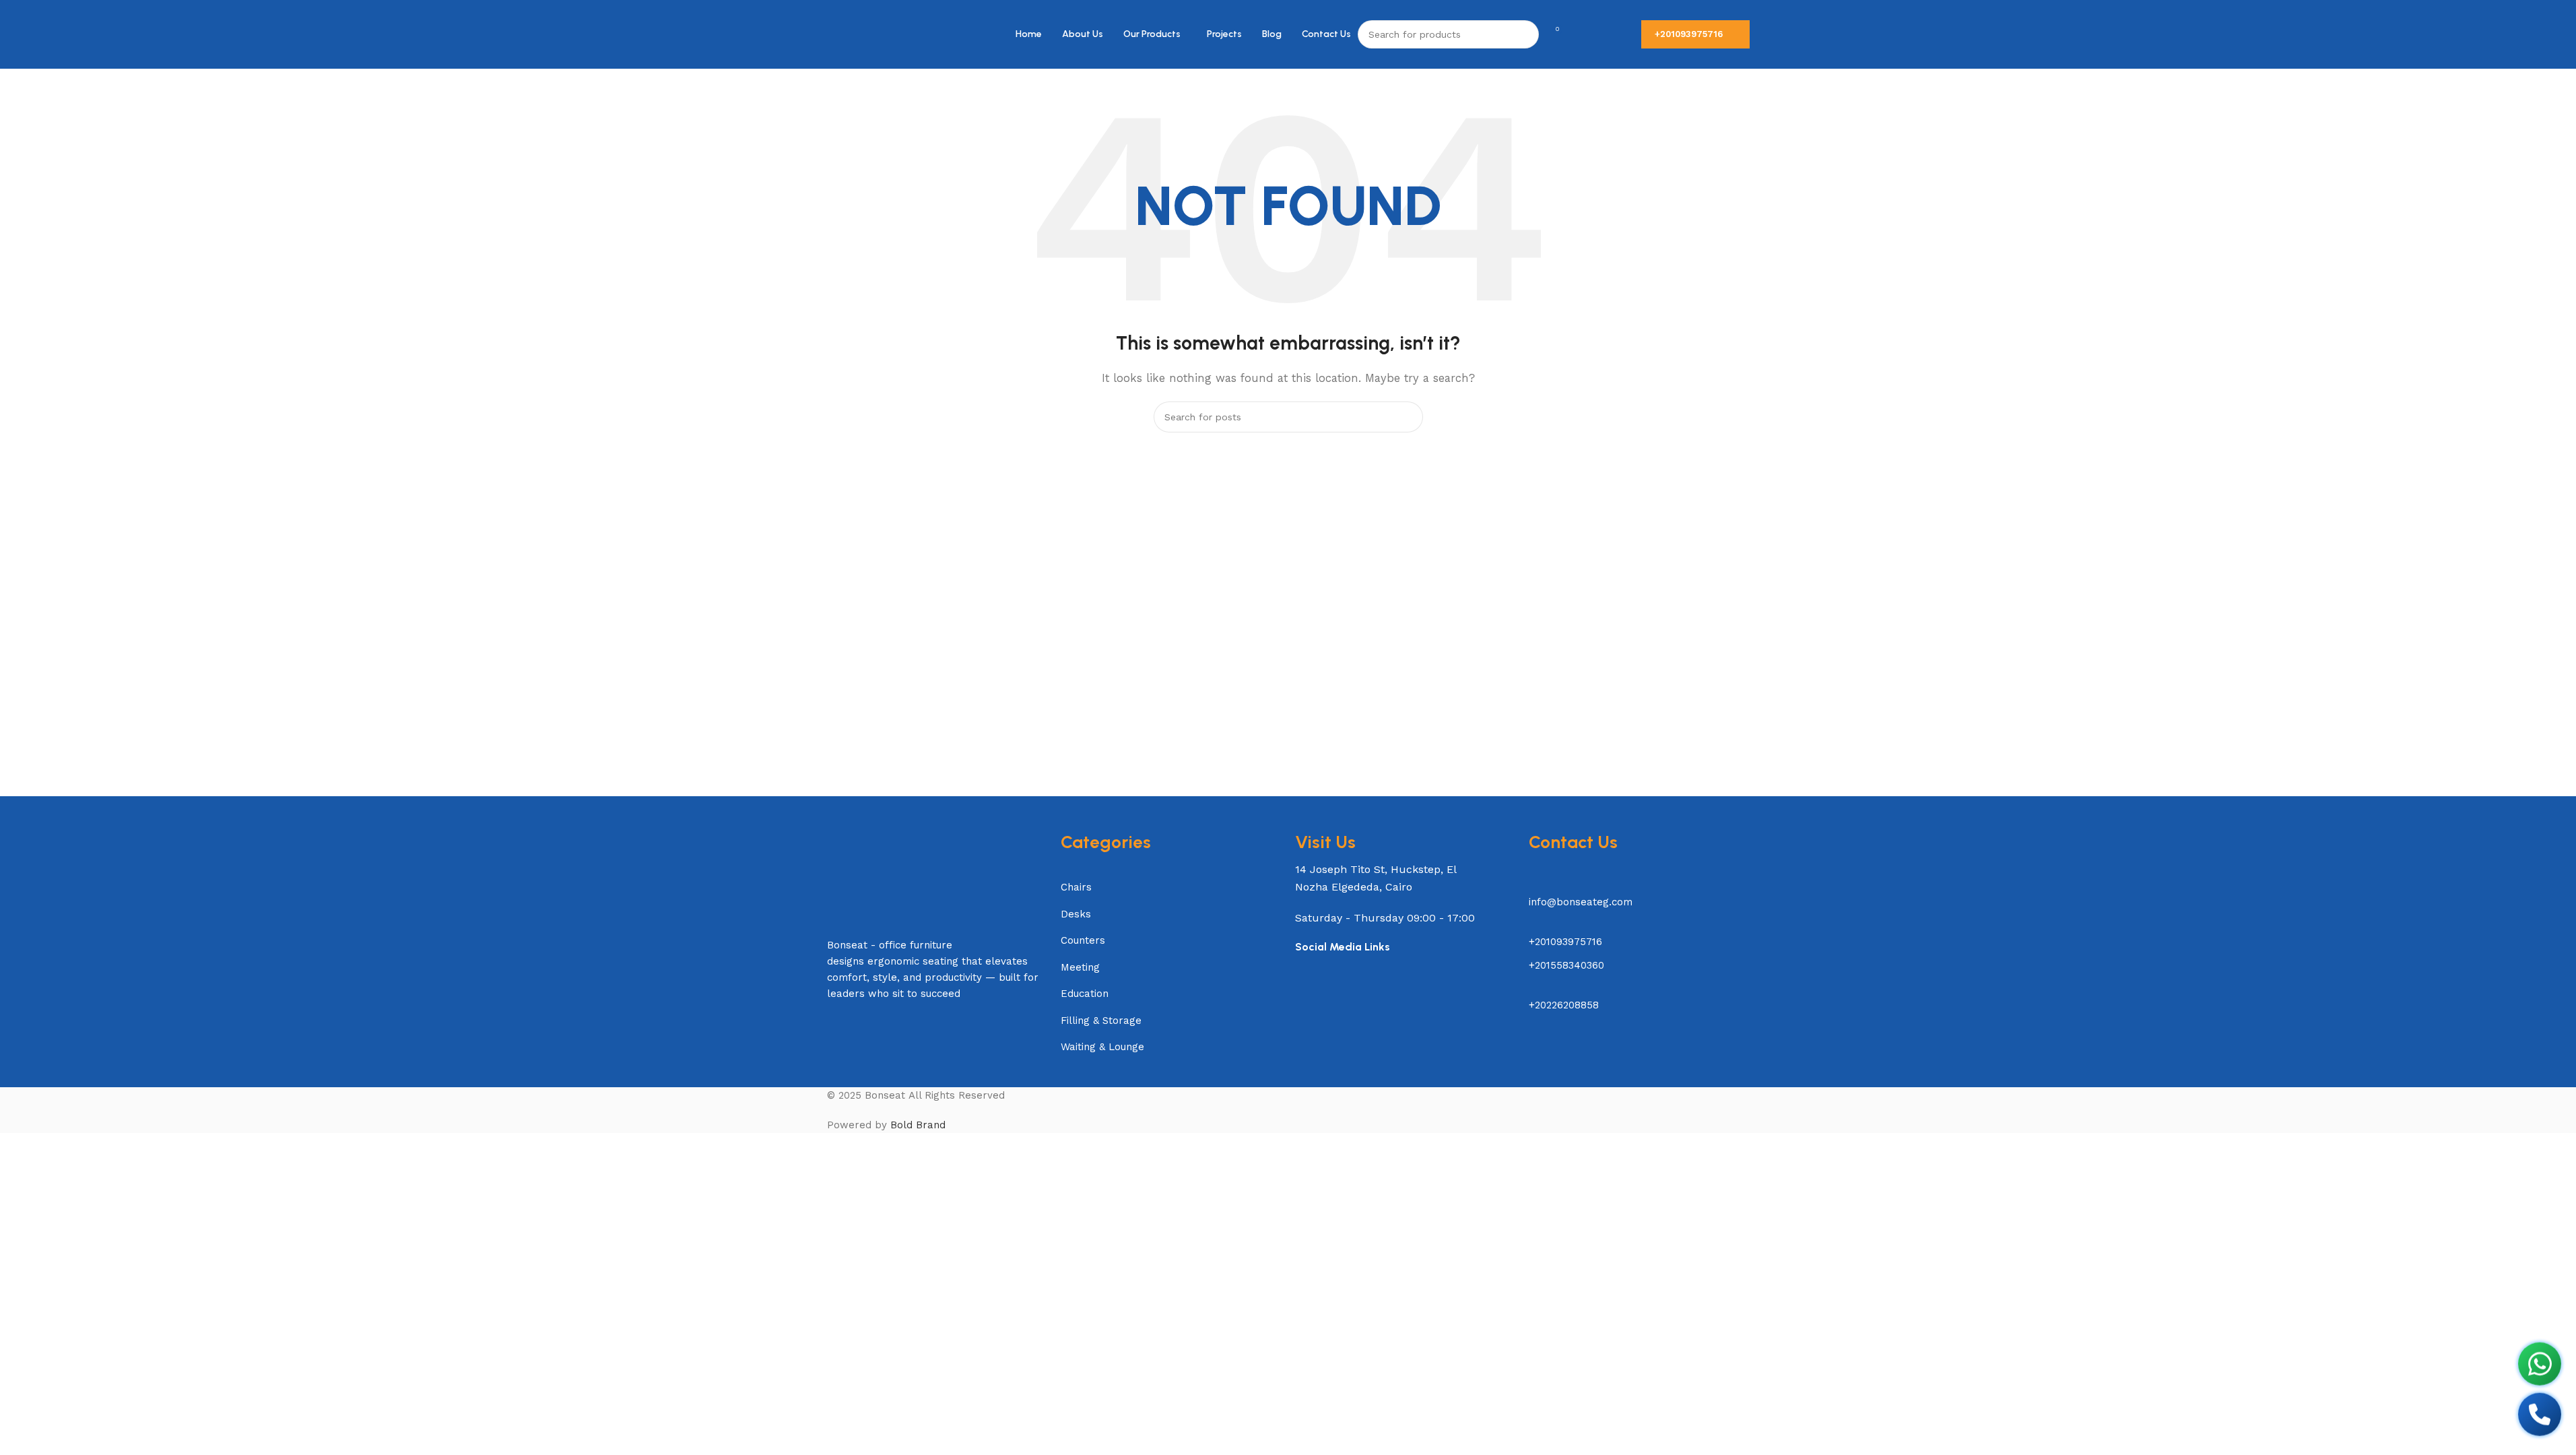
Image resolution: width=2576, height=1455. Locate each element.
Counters (1083, 940)
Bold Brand (918, 1125)
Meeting (1080, 967)
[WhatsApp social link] (1354, 997)
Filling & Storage (1101, 1021)
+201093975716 (1689, 34)
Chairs (1076, 887)
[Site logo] (857, 34)
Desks (1076, 914)
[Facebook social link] (1301, 997)
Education (1085, 994)
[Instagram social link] (1328, 997)
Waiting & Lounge (1102, 1047)
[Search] (1525, 34)
